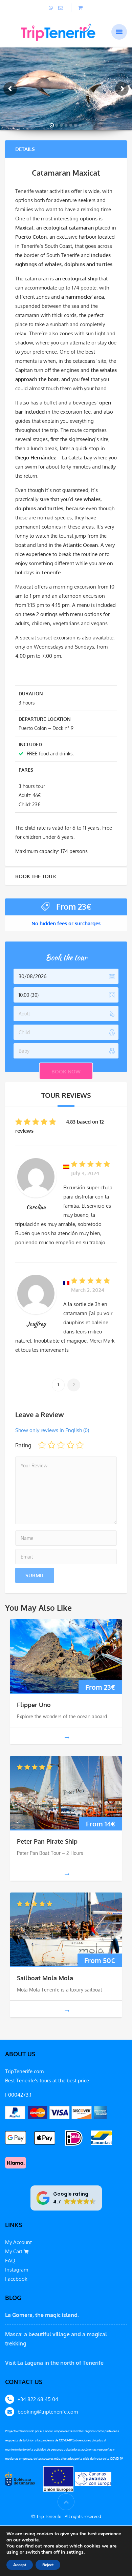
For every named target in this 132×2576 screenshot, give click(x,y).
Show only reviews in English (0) (52, 1430)
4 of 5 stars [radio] (70, 1445)
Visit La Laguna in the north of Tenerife (54, 2363)
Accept (20, 2565)
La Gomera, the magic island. (42, 2315)
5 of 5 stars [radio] (80, 1445)
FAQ (10, 2261)
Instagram (17, 2270)
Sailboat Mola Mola (45, 1978)
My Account (18, 2242)
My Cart (14, 2251)
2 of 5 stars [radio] (51, 1445)
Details (25, 149)
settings (75, 2552)
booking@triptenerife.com (48, 2412)
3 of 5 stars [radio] (61, 1445)
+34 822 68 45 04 (38, 2399)
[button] (66, 2198)
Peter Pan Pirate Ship (47, 1841)
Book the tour (36, 876)
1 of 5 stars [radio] (42, 1445)
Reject (48, 2565)
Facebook (16, 2279)
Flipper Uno (34, 1705)
